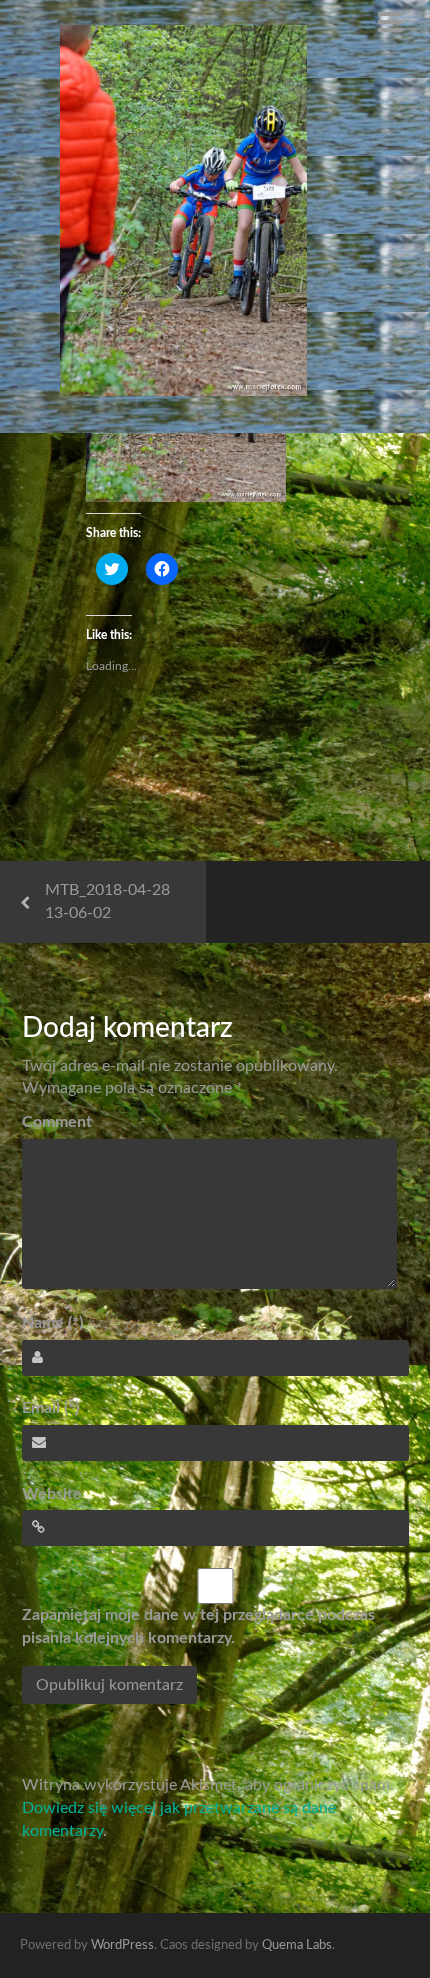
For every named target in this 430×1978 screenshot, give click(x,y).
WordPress (122, 1945)
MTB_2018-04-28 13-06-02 (107, 901)
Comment (57, 1122)
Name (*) (52, 1323)
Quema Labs (297, 1945)
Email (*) (50, 1408)
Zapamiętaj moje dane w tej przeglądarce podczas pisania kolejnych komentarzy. (198, 1626)
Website (52, 1494)
